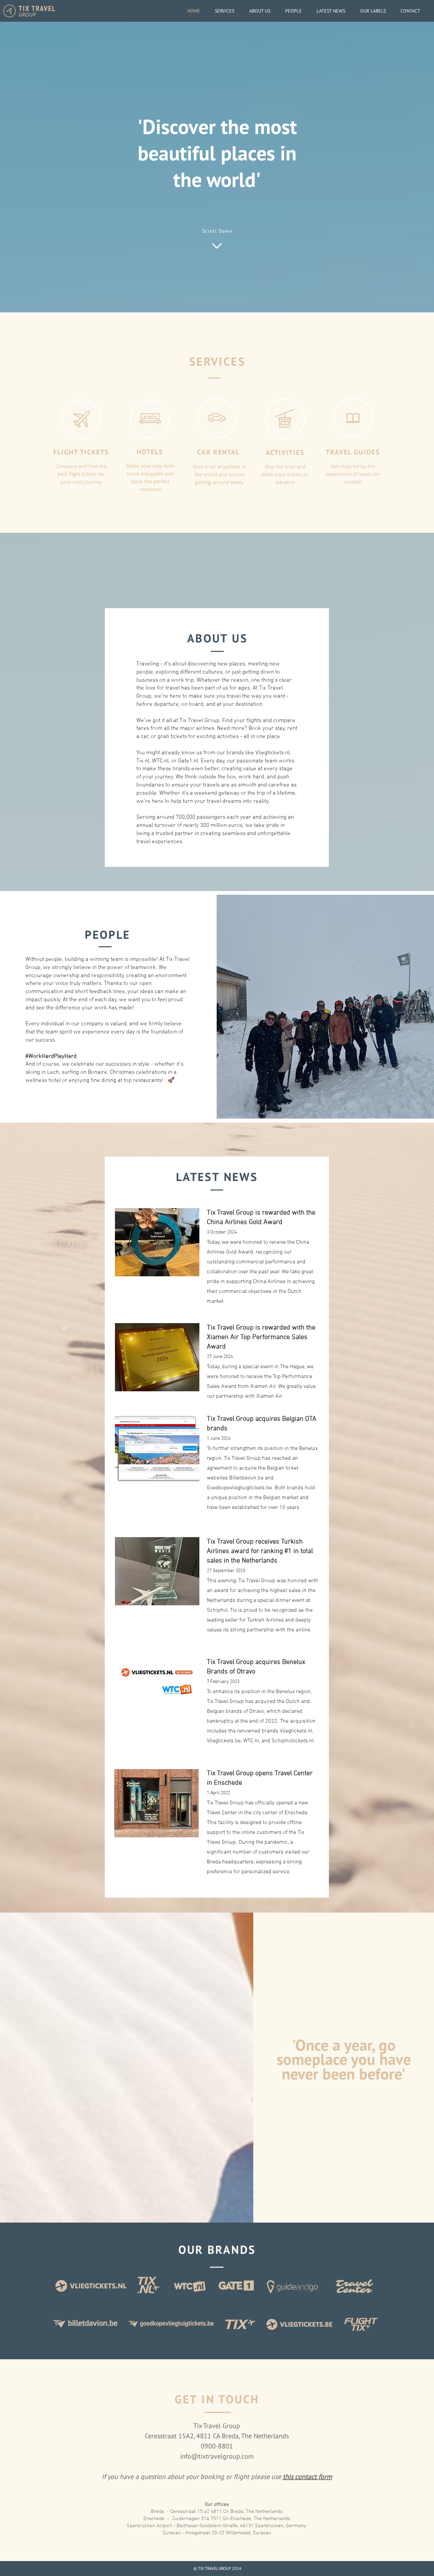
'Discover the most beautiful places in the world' (217, 153)
